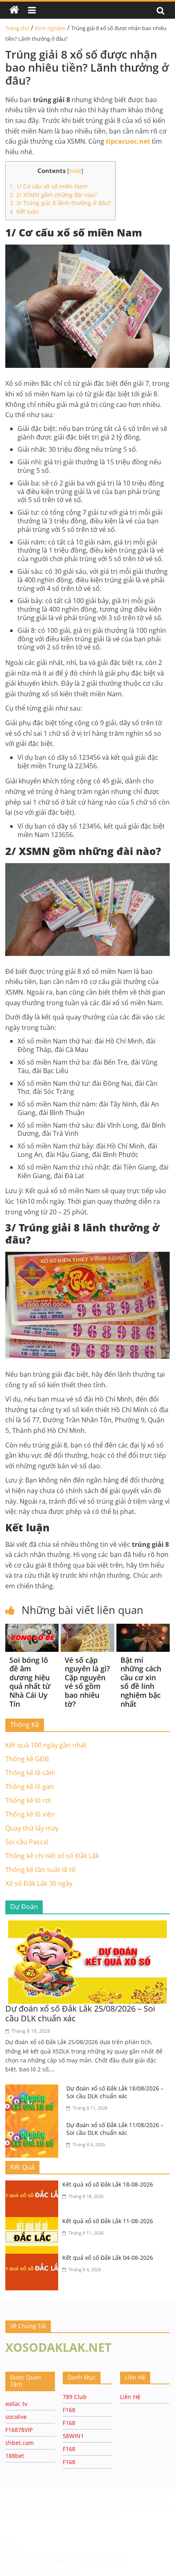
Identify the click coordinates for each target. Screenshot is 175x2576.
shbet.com (20, 2443)
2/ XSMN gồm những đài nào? (53, 195)
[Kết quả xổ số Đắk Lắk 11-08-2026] (34, 2222)
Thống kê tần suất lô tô (40, 1870)
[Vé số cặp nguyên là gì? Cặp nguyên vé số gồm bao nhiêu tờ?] (87, 1629)
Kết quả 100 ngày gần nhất (46, 1745)
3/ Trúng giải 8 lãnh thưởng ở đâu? (60, 203)
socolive (16, 2417)
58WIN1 (73, 2436)
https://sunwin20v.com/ (40, 2570)
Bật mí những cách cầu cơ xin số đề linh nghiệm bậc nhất (141, 1682)
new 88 (77, 2517)
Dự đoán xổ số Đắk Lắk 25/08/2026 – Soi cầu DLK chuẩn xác (80, 2013)
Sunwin (11, 2550)
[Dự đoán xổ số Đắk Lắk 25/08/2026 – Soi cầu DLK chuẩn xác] (87, 1925)
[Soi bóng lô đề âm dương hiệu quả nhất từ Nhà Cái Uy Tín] (32, 1629)
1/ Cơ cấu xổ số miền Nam (49, 186)
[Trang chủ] (14, 10)
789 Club (75, 2397)
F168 (69, 2410)
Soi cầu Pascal (27, 1842)
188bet (15, 2456)
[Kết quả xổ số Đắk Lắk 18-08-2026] (34, 2185)
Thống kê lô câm (30, 1773)
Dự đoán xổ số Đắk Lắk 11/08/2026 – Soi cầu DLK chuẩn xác (115, 2129)
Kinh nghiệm (50, 28)
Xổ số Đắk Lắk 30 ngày (39, 1883)
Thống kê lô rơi (28, 1800)
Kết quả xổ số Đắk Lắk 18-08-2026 (108, 2184)
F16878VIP (19, 2430)
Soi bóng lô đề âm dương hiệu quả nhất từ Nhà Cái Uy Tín (30, 1682)
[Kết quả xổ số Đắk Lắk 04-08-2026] (34, 2259)
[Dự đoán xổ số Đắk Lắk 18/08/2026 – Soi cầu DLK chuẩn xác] (34, 2089)
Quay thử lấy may (32, 1828)
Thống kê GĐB (27, 1759)
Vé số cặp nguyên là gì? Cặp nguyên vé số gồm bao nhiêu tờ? (87, 1682)
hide (75, 171)
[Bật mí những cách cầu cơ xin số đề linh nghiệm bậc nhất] (143, 1629)
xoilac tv (16, 2404)
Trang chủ (17, 28)
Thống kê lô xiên (30, 1814)
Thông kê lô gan (30, 1787)
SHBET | (160, 2509)
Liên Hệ (130, 2397)
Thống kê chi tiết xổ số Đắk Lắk (52, 1856)
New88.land (104, 2517)
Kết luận (24, 211)
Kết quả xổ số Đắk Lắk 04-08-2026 (108, 2258)
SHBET (56, 2493)
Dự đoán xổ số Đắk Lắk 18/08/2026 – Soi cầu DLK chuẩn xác (115, 2092)
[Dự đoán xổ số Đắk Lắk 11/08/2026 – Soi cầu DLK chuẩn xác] (34, 2126)
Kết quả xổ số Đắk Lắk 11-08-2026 (108, 2221)
